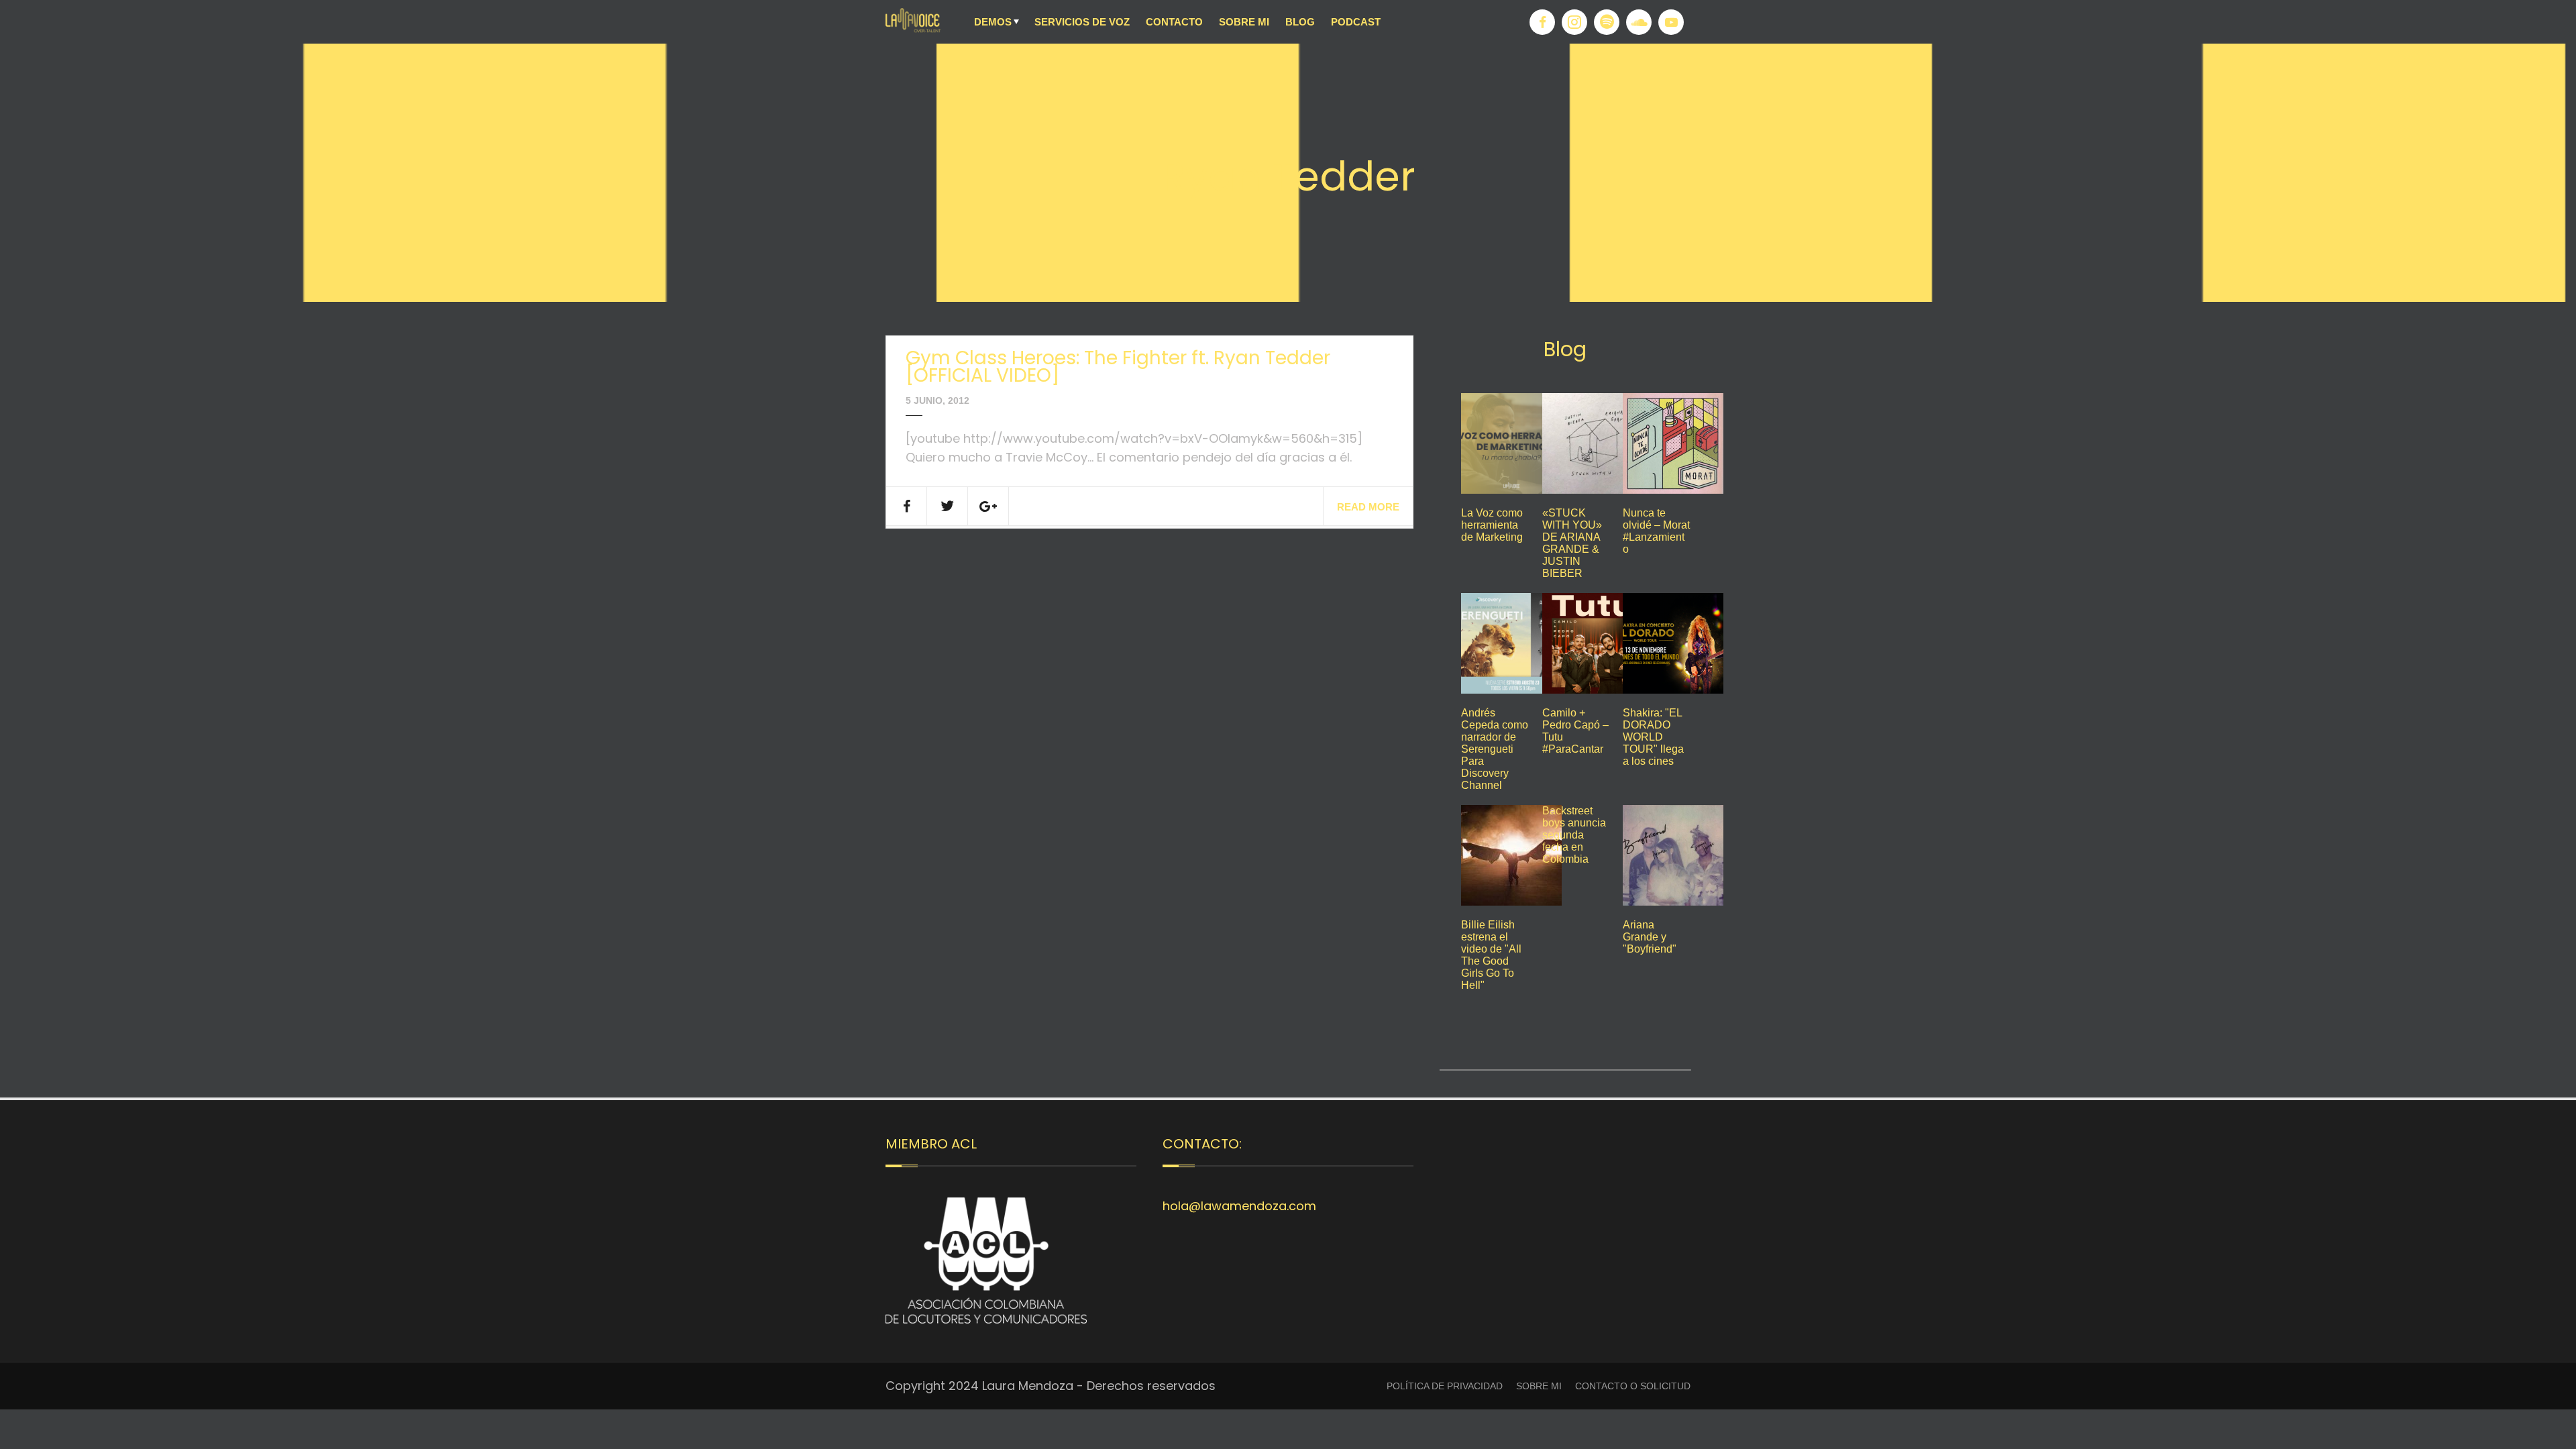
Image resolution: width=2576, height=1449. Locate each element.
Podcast (1356, 22)
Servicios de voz (1082, 22)
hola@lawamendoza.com (1239, 1206)
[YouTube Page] (1671, 22)
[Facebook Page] (1542, 22)
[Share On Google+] (988, 506)
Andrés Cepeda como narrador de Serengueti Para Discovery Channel (1495, 749)
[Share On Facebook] (907, 506)
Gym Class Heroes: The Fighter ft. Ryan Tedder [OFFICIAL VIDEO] (1118, 367)
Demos (993, 22)
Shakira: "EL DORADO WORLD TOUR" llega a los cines (1653, 737)
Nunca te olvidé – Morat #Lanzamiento (1656, 531)
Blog (1300, 22)
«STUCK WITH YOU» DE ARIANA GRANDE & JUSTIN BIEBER (1572, 543)
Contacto (1174, 22)
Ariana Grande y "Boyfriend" (1650, 937)
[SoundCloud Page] (1639, 22)
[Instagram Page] (1574, 22)
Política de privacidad (1445, 1386)
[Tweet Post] (948, 506)
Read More (1368, 507)
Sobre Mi (1244, 22)
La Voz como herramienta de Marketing (1492, 525)
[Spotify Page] (1607, 22)
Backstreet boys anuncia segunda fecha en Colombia (1574, 835)
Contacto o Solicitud (1633, 1386)
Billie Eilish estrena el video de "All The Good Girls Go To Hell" (1491, 955)
